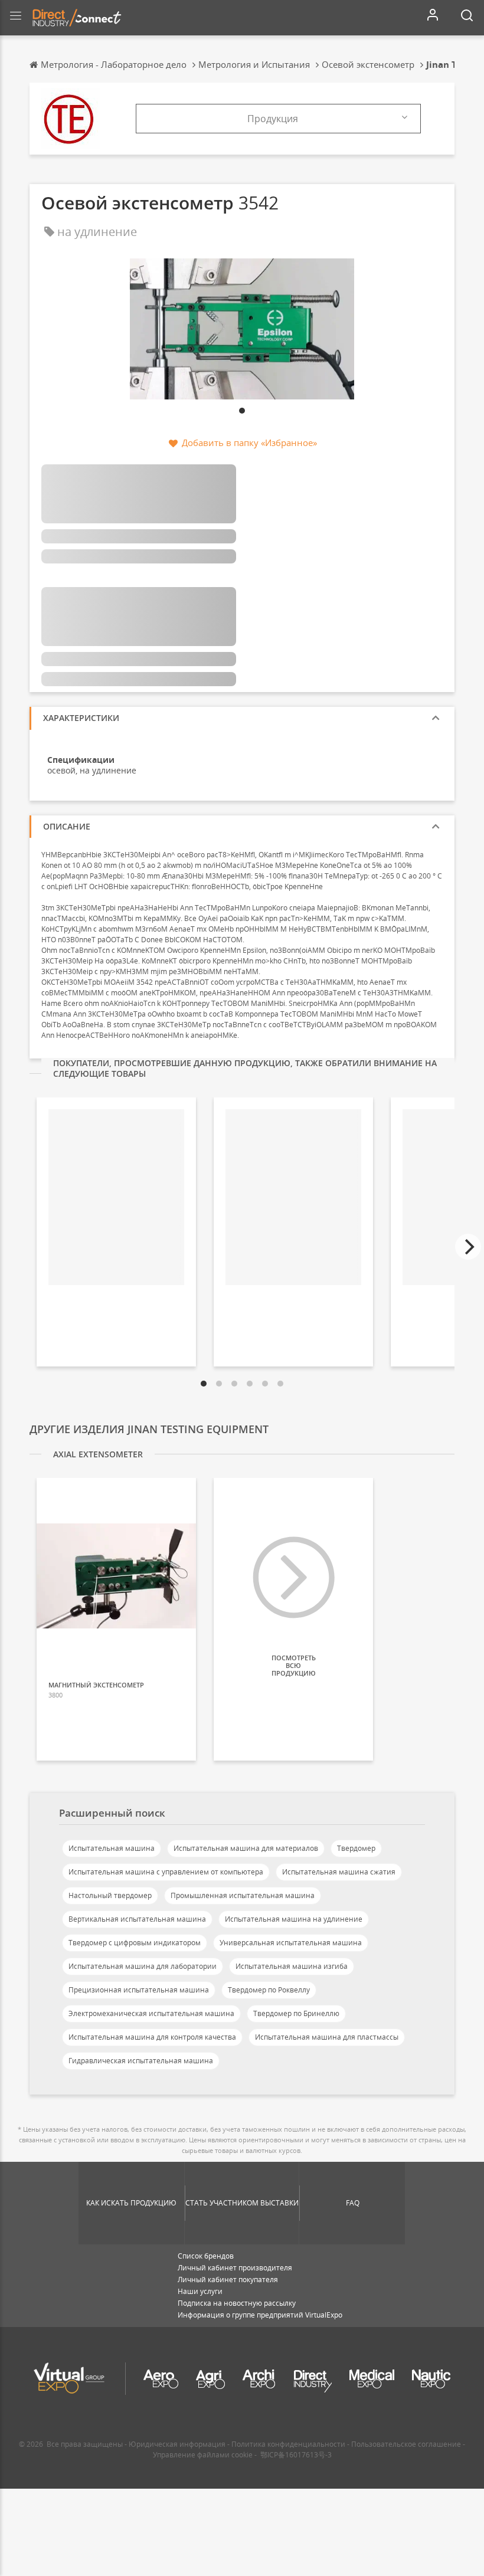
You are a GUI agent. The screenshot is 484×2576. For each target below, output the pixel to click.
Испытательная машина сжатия (339, 1872)
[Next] (468, 1247)
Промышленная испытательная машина (243, 1895)
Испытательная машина (112, 1848)
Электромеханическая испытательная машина (151, 2013)
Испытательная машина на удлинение (294, 1919)
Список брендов (206, 2256)
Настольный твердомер (110, 1895)
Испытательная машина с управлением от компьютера (166, 1872)
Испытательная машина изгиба (292, 1966)
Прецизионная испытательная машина (139, 1990)
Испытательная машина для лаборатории (143, 1966)
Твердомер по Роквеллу (269, 1990)
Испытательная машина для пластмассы (327, 2037)
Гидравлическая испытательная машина (141, 2061)
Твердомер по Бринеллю (296, 2013)
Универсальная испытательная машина (291, 1943)
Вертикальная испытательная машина (137, 1919)
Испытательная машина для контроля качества (152, 2037)
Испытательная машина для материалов (246, 1848)
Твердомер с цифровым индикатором (135, 1943)
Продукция (273, 119)
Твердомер (356, 1848)
